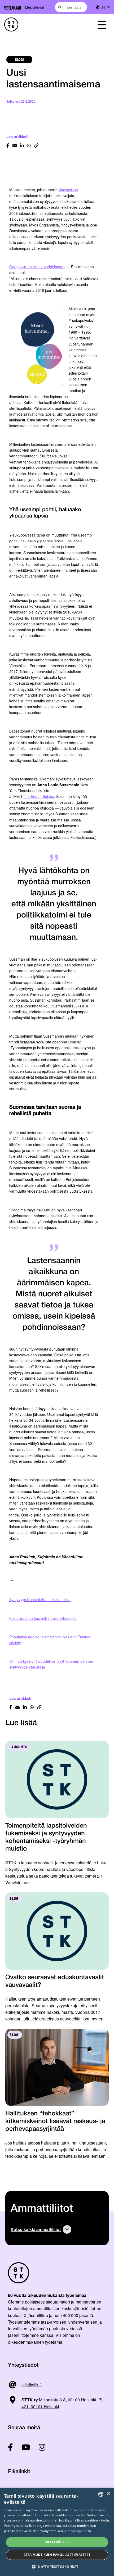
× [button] (108, 2494)
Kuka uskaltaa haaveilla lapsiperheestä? (43, 1618)
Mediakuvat (35, 7)
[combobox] (71, 7)
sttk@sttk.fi (32, 2385)
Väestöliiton (68, 190)
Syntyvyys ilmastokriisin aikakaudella (40, 1600)
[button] (57, 2567)
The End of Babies (39, 796)
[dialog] (57, 2532)
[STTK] (41, 24)
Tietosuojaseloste (78, 2531)
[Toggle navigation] (102, 24)
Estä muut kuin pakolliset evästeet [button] (57, 2555)
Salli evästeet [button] (57, 2542)
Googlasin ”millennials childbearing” (39, 267)
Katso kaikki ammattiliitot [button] (36, 2229)
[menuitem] (106, 7)
